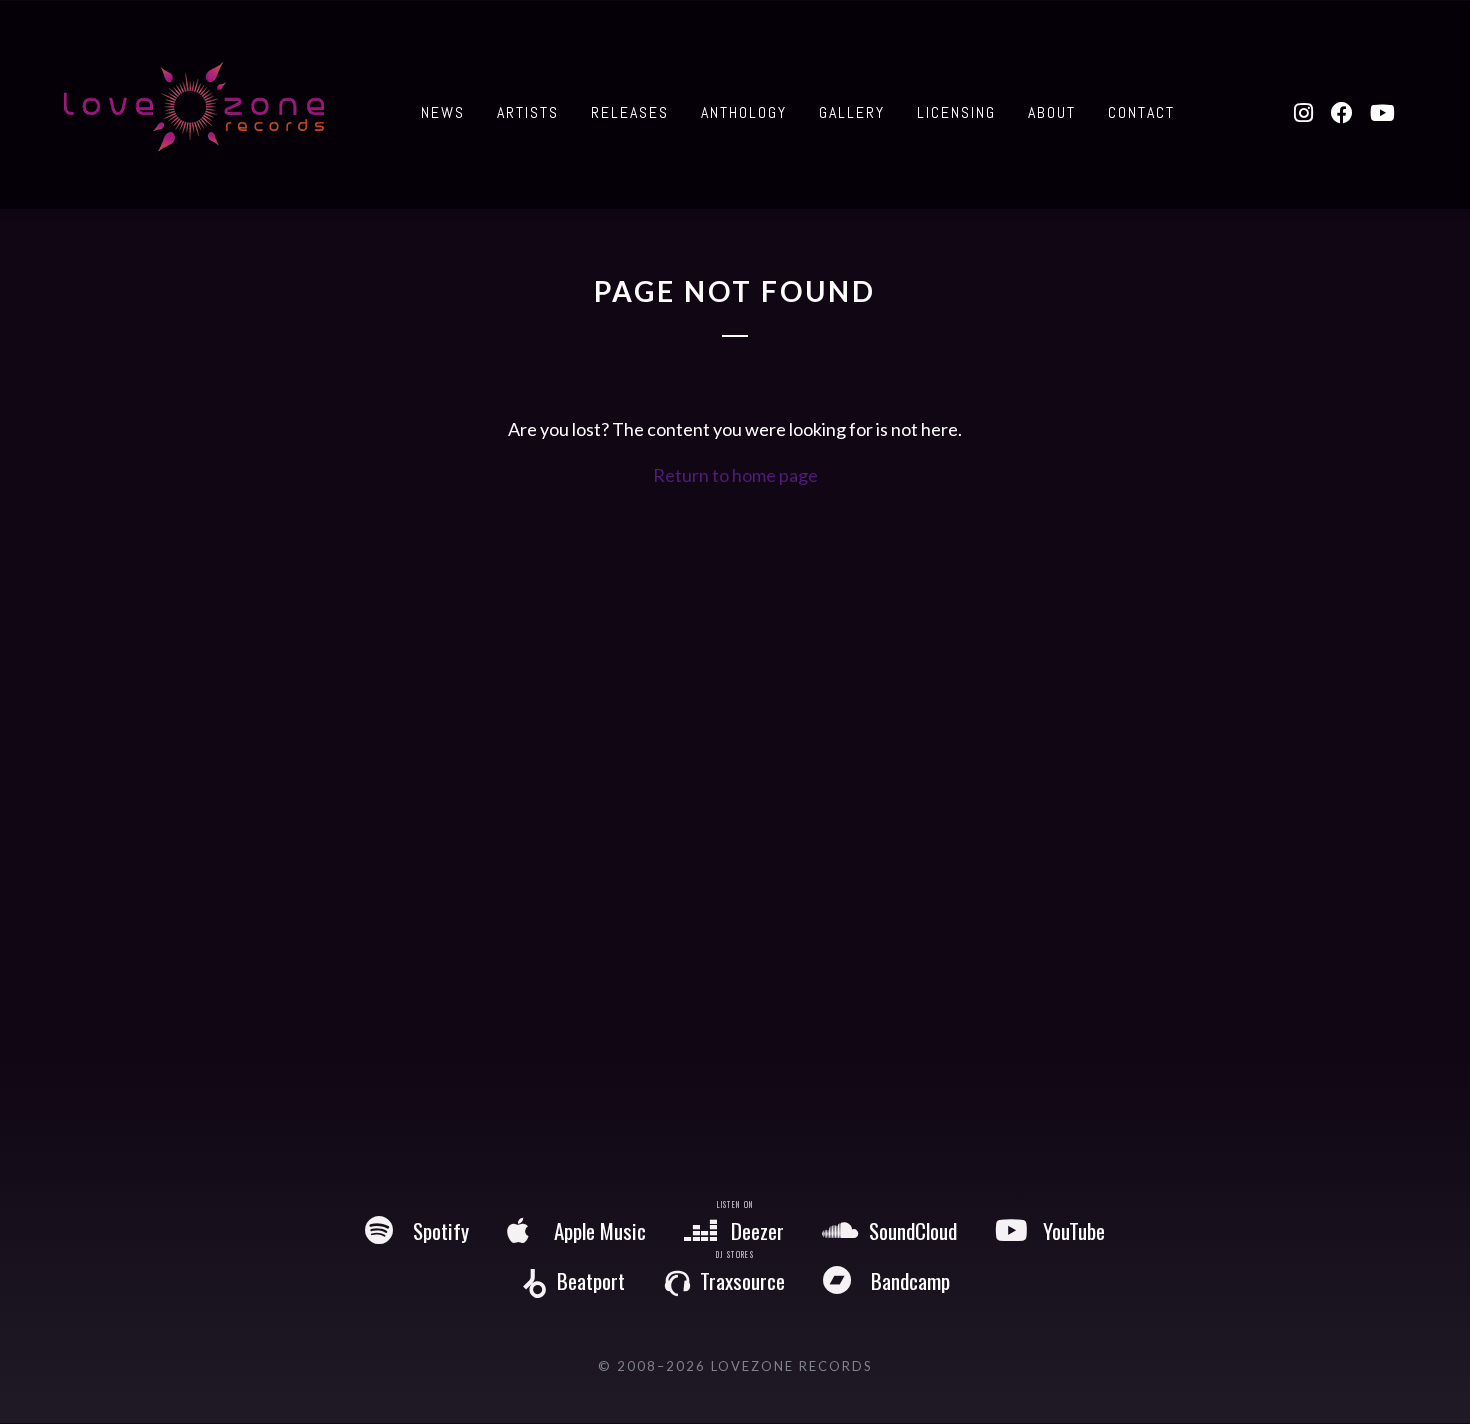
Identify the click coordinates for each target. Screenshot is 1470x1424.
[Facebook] (1342, 113)
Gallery (852, 112)
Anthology (744, 112)
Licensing (956, 112)
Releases (630, 112)
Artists (528, 112)
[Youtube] (1381, 113)
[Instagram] (1303, 113)
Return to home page (735, 475)
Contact (1141, 112)
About (1052, 112)
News (443, 112)
